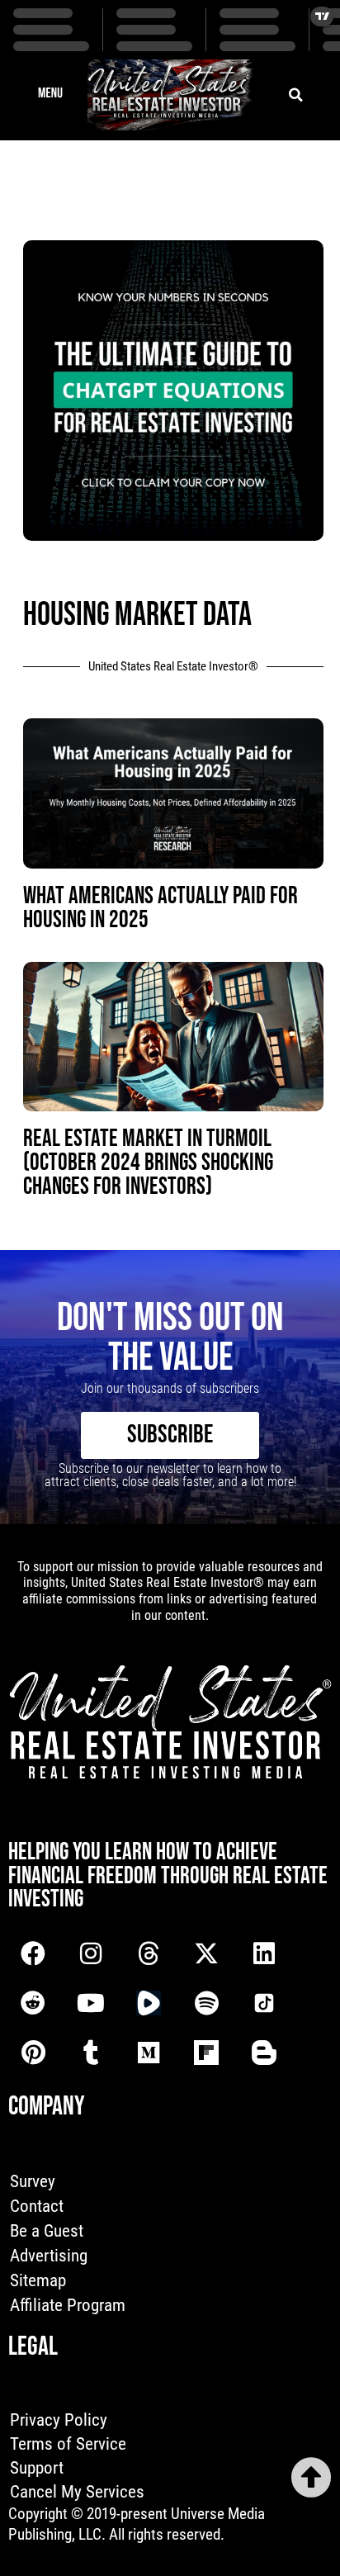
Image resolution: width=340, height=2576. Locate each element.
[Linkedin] (264, 1953)
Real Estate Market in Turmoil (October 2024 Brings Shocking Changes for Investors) (148, 1163)
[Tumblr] (91, 2053)
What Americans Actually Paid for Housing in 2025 (161, 908)
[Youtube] (91, 2003)
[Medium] (149, 2053)
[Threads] (149, 1953)
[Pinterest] (33, 2053)
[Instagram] (91, 1953)
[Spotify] (206, 2003)
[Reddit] (33, 2003)
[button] (50, 95)
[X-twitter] (206, 1953)
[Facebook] (33, 1953)
